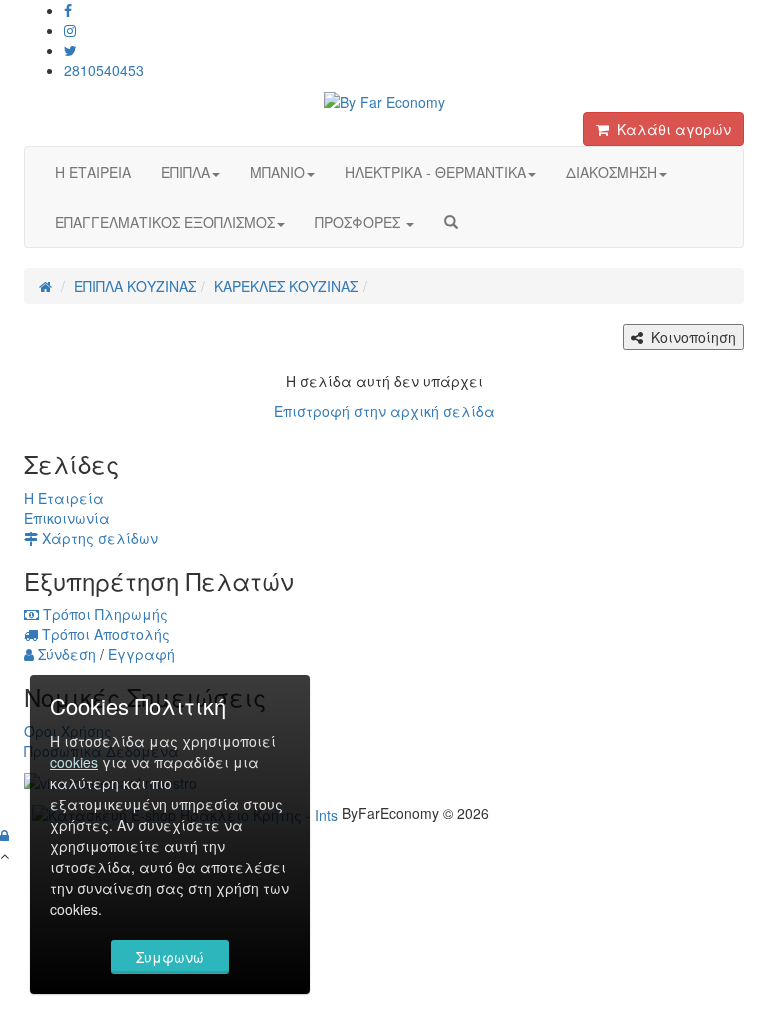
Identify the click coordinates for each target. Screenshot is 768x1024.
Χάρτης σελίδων (98, 538)
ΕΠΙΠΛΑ (185, 172)
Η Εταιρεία (64, 498)
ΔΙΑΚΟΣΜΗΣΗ (611, 172)
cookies (74, 762)
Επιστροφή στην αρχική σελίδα (384, 411)
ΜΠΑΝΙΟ (277, 172)
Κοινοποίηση (689, 337)
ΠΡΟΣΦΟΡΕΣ (359, 222)
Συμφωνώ (170, 957)
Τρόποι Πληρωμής (103, 614)
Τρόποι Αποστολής (104, 634)
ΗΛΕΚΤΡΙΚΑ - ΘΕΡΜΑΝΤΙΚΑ (435, 172)
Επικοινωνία (67, 518)
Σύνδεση (65, 654)
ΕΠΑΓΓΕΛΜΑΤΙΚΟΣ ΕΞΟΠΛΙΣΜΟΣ (165, 222)
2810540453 (104, 70)
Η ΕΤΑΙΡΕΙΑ (93, 172)
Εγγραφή (141, 654)
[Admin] (4, 835)
